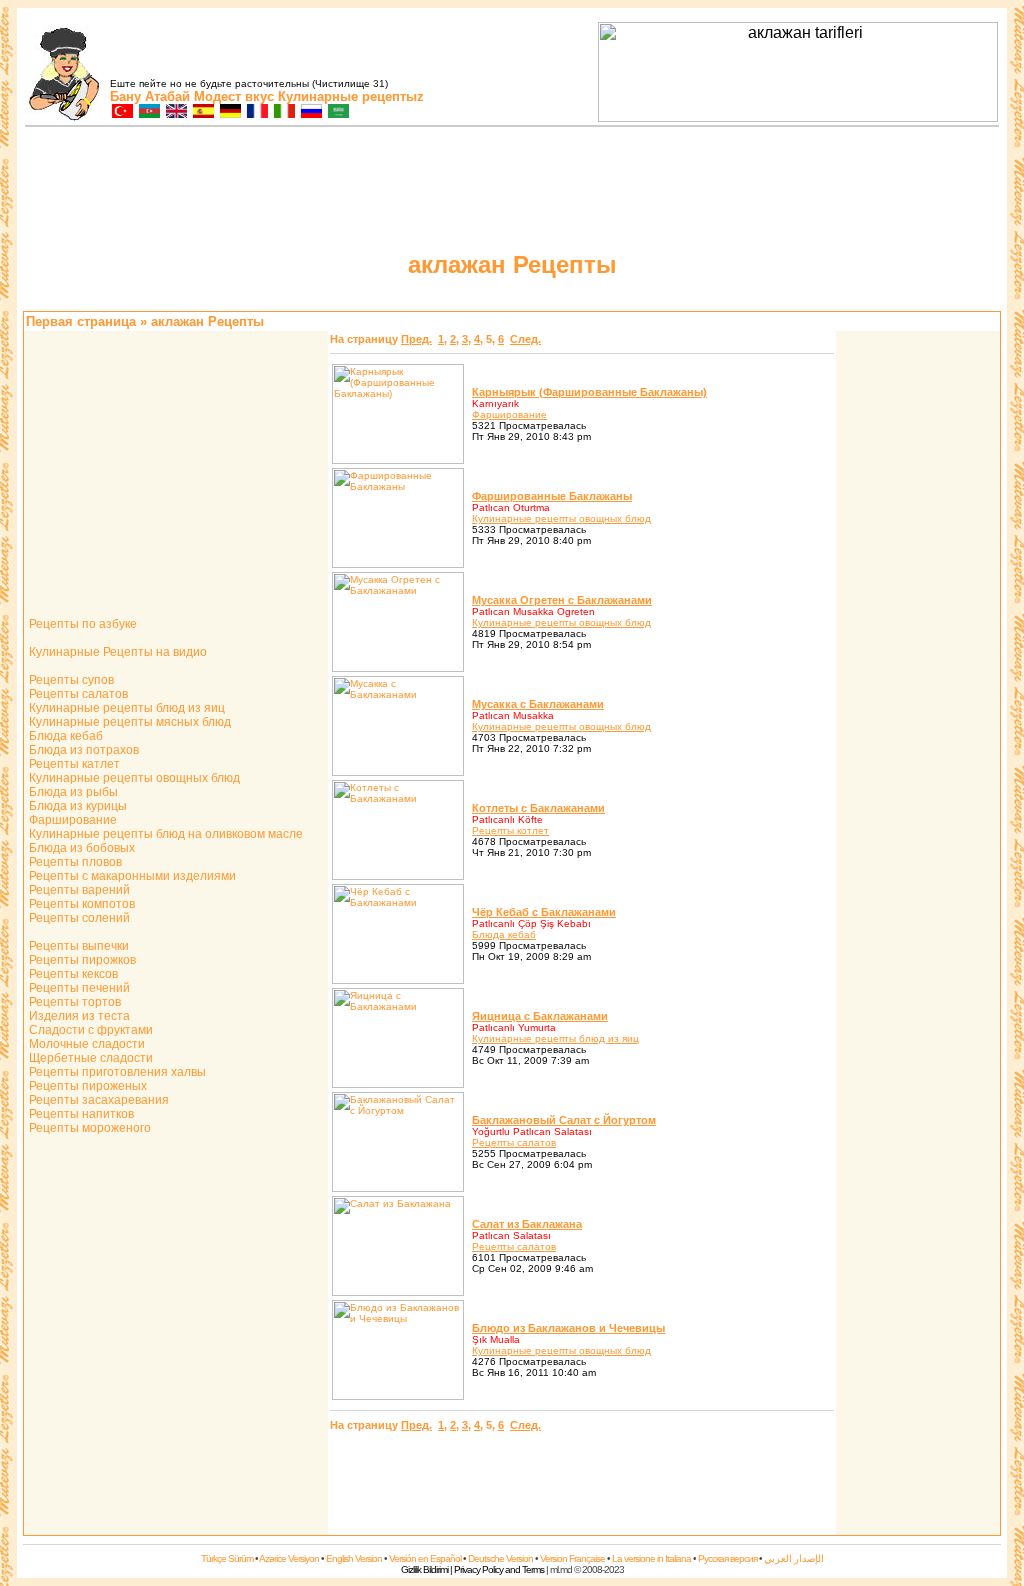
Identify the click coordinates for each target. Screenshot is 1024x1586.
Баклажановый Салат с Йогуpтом (564, 1120)
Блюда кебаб (64, 736)
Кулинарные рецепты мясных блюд (128, 722)
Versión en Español (425, 1558)
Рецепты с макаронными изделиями (131, 876)
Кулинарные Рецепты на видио (116, 652)
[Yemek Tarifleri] (121, 112)
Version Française (572, 1558)
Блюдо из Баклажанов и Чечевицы (568, 1328)
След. (525, 339)
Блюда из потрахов (82, 750)
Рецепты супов (70, 680)
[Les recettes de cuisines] (256, 112)
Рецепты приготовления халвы (116, 1072)
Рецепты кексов (72, 974)
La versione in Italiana (651, 1558)
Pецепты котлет (510, 830)
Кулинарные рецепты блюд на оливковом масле (164, 834)
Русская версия (727, 1558)
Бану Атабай (150, 96)
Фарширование (71, 820)
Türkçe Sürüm (227, 1558)
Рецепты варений (78, 890)
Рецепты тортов (73, 1002)
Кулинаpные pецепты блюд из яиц (555, 1038)
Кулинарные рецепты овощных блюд (133, 778)
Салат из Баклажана (527, 1224)
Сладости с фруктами (89, 1030)
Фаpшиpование (509, 414)
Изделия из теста (78, 1016)
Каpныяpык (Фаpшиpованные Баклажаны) (589, 392)
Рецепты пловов (74, 862)
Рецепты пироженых (86, 1086)
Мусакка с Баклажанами (538, 704)
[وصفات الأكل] (337, 112)
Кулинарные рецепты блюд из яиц (125, 708)
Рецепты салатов (77, 694)
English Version (354, 1558)
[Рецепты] (310, 112)
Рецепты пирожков (81, 960)
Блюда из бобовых (80, 848)
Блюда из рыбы (72, 792)
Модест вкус (234, 96)
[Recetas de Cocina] (202, 112)
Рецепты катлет (73, 764)
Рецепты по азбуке (81, 624)
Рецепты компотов (80, 904)
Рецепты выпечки (77, 946)
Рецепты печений (78, 988)
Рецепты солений (78, 918)
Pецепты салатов (514, 1142)
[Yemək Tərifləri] (148, 112)
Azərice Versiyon (289, 1558)
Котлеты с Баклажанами (538, 808)
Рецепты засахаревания (97, 1100)
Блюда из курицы (76, 806)
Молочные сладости (85, 1044)
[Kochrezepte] (229, 112)
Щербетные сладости (89, 1058)
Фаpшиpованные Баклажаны (552, 496)
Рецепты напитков (80, 1114)
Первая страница (81, 321)
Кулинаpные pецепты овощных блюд (561, 518)
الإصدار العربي (794, 1558)
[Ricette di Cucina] (283, 112)
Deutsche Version (500, 1558)
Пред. (416, 339)
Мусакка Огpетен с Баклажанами (562, 600)
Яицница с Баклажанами (540, 1016)
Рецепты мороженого (88, 1128)
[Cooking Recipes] (175, 112)
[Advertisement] (918, 633)
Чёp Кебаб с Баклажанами (544, 912)
